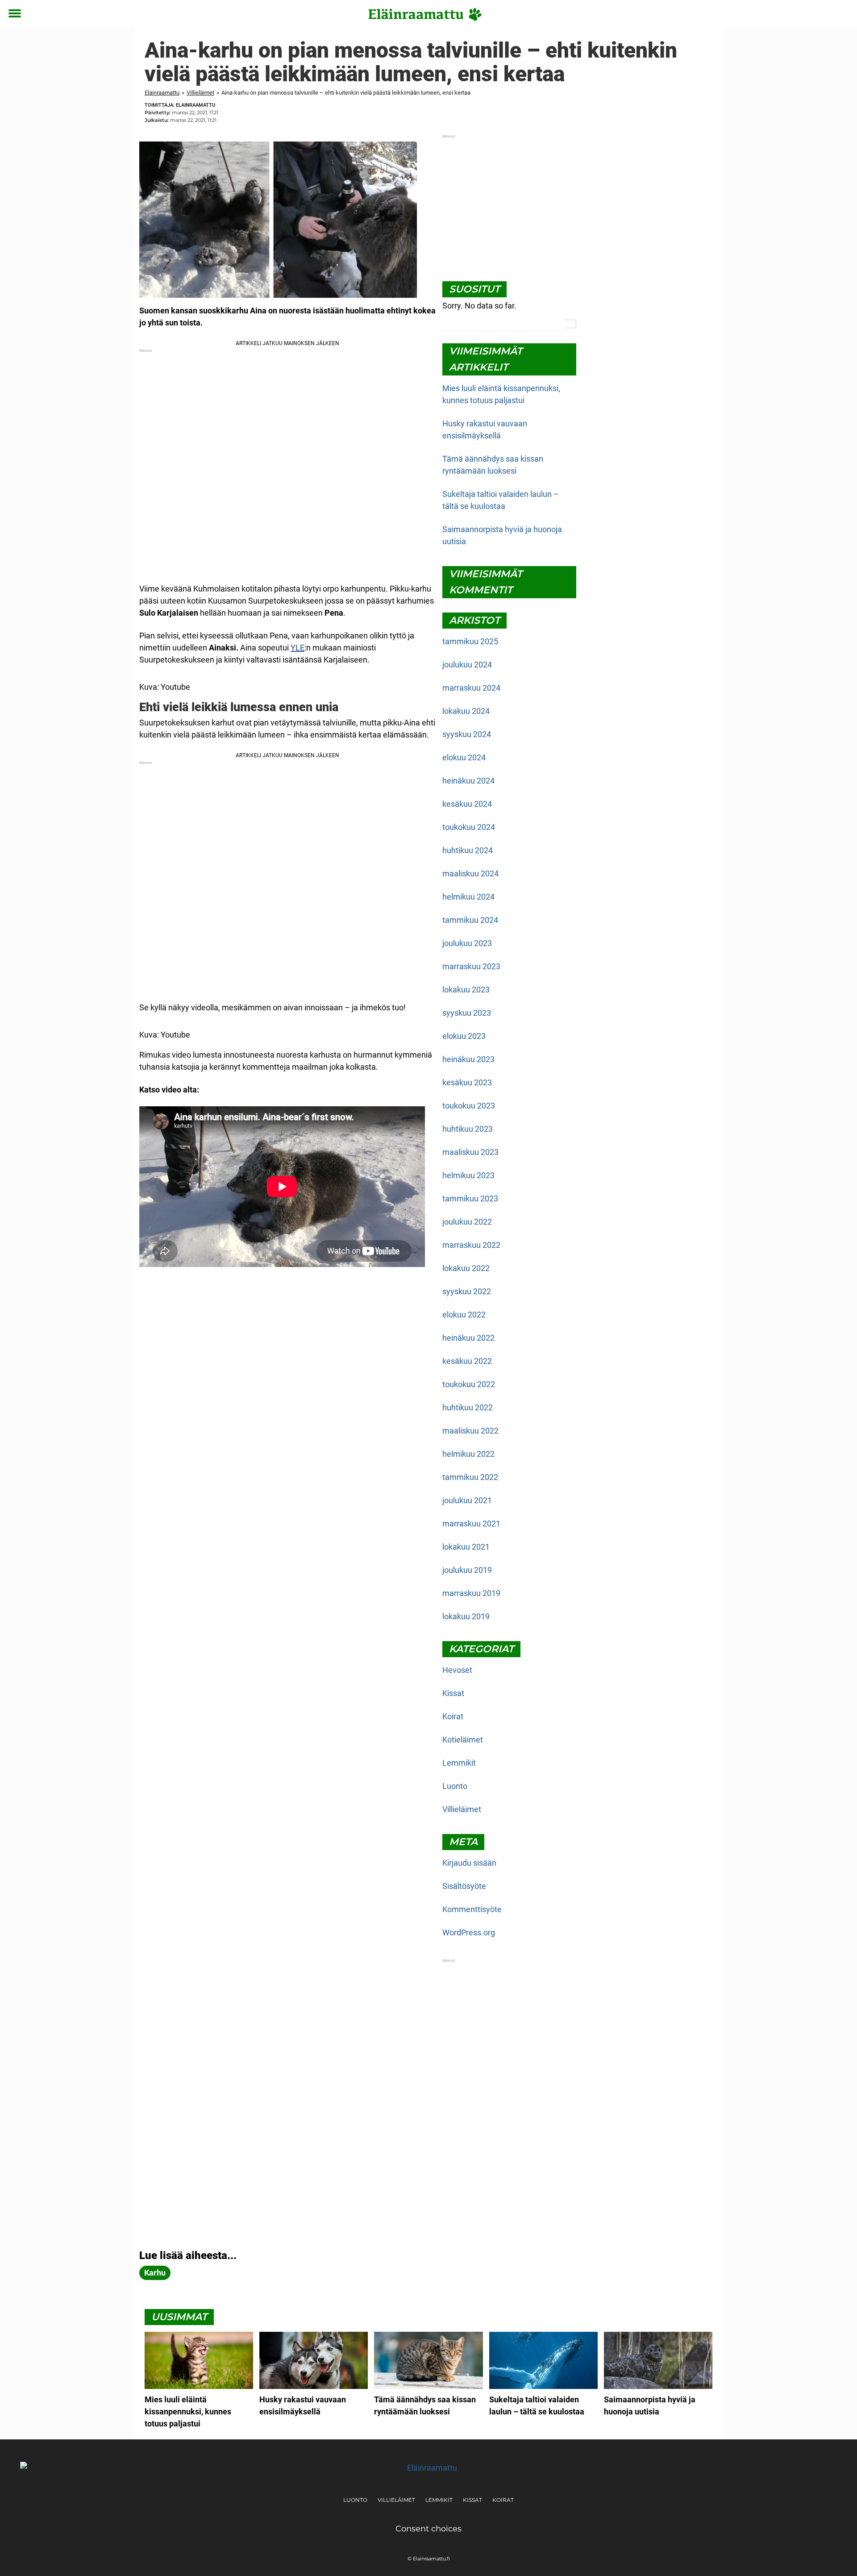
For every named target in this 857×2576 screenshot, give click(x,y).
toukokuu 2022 (469, 1384)
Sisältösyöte (464, 1886)
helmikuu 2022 (468, 1454)
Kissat (453, 1693)
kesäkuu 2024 (467, 804)
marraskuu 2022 (471, 1245)
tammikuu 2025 (470, 641)
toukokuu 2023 (469, 1106)
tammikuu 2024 (470, 920)
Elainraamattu (162, 93)
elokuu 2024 (464, 757)
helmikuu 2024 (468, 897)
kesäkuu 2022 (467, 1361)
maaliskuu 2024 (470, 873)
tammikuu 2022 (470, 1477)
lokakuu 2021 (466, 1547)
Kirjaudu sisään (469, 1863)
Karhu (155, 2273)
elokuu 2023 (464, 1036)
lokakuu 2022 (466, 1268)
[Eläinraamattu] (425, 14)
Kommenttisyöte (472, 1909)
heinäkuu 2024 (468, 781)
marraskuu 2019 (471, 1593)
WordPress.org (469, 1932)
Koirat (453, 1716)
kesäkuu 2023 (467, 1082)
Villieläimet (200, 93)
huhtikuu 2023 (468, 1129)
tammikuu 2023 (470, 1198)
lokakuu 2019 (466, 1616)
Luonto (455, 1786)
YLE (297, 648)
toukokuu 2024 (469, 827)
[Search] (571, 324)
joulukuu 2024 (467, 665)
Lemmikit (459, 1763)
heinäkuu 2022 (468, 1338)
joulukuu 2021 (467, 1500)
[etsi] (842, 14)
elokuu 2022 (464, 1315)
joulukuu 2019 (467, 1570)
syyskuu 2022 (467, 1291)
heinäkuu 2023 (468, 1059)
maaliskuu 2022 (470, 1431)
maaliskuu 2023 (470, 1152)
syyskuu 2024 (467, 734)
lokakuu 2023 (466, 990)
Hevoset (457, 1670)
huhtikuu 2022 (468, 1407)
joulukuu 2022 (467, 1222)
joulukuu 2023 (467, 943)
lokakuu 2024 (466, 711)
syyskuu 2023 (467, 1013)
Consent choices (428, 2529)
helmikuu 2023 (468, 1175)
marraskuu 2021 (471, 1524)
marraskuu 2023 (471, 966)
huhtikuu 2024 (468, 850)
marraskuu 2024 (471, 688)
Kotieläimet (463, 1740)
